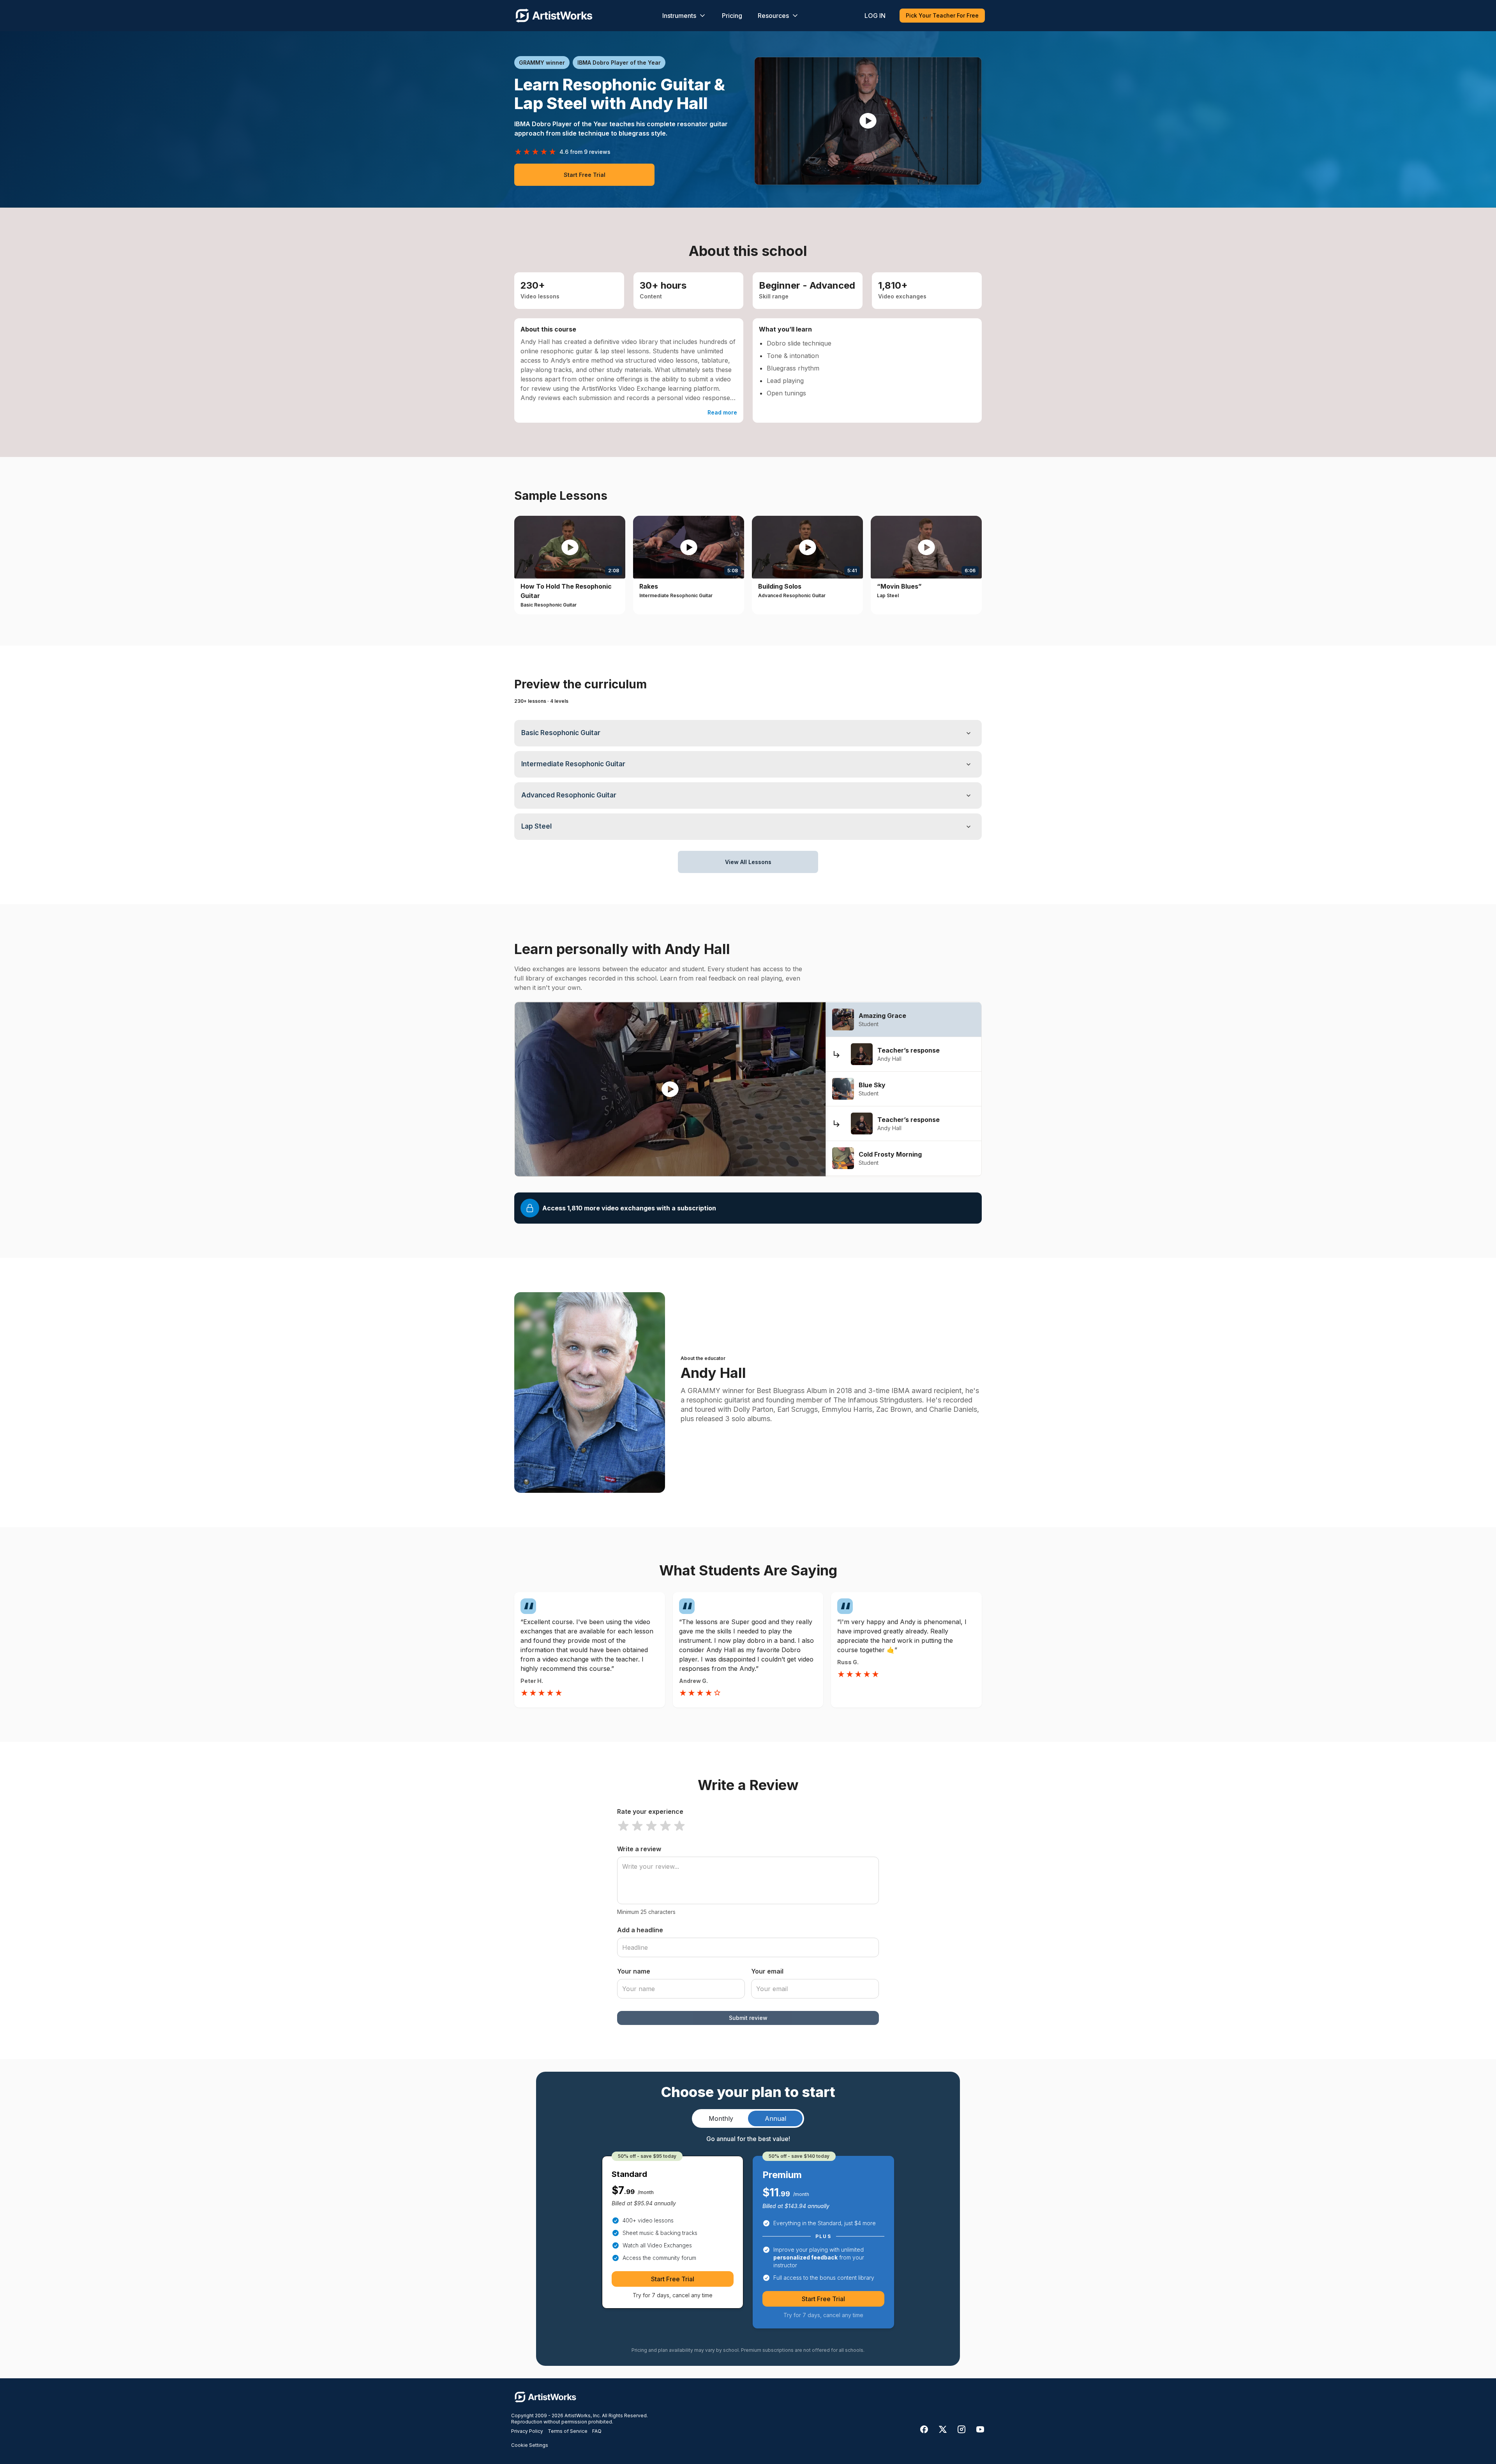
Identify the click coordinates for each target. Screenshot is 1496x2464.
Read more (722, 412)
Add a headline (640, 1930)
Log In (875, 16)
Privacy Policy (527, 2431)
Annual (775, 2118)
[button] (868, 121)
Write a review (639, 1849)
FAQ (597, 2431)
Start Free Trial (585, 175)
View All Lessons (748, 862)
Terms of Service (568, 2431)
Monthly (721, 2118)
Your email (767, 1971)
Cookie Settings (530, 2445)
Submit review (748, 2018)
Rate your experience (650, 1811)
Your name (634, 1971)
